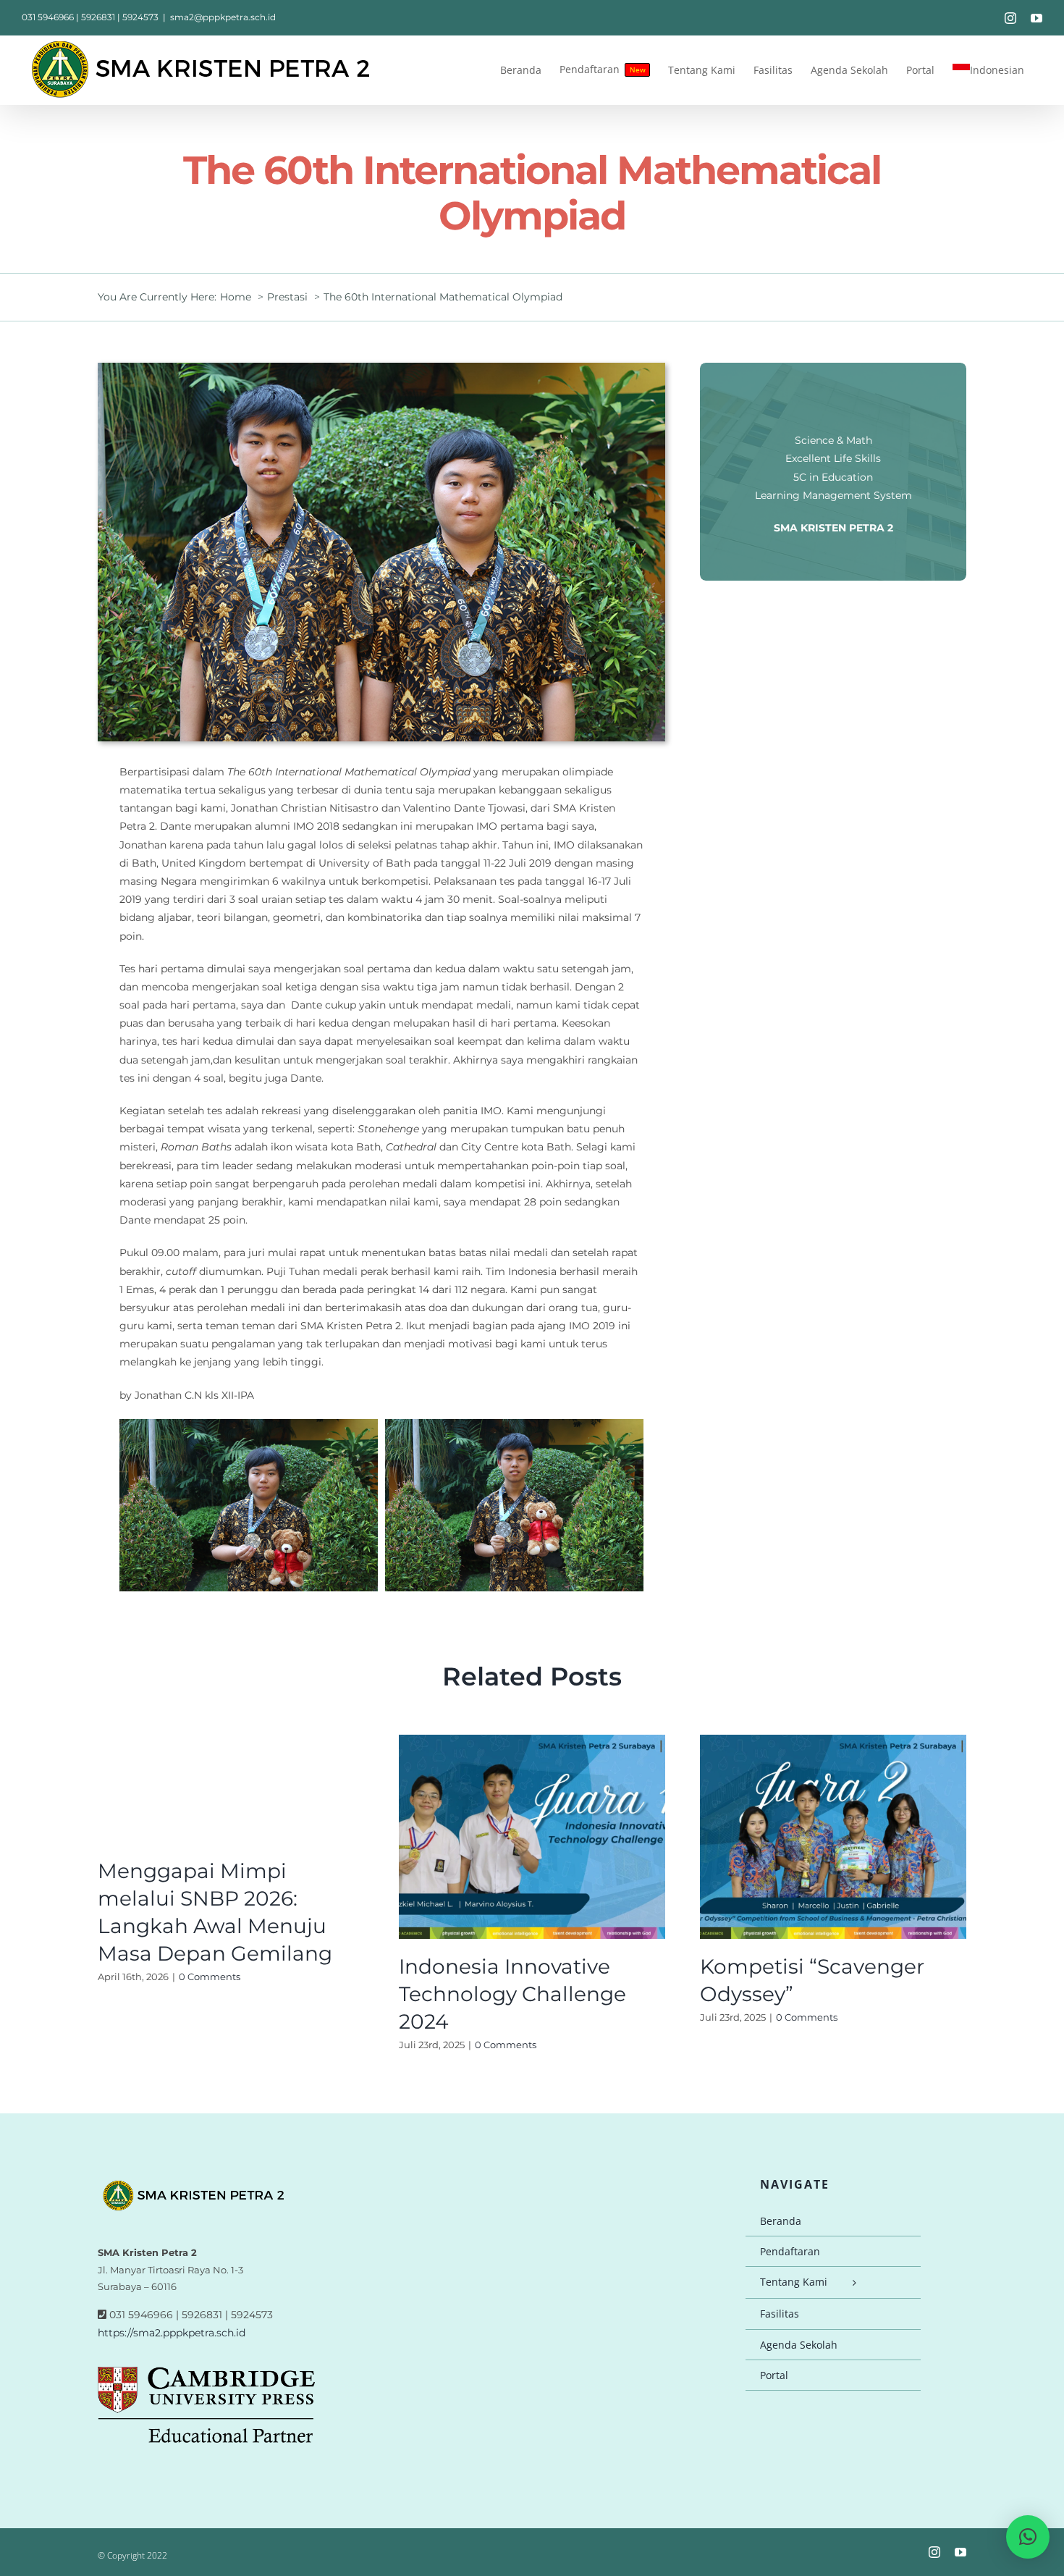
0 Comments (210, 1977)
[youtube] (960, 2552)
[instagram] (934, 2552)
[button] (1028, 2537)
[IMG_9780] (381, 368)
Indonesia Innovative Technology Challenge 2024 (512, 1994)
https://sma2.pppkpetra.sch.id (172, 2333)
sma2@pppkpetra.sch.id (223, 17)
